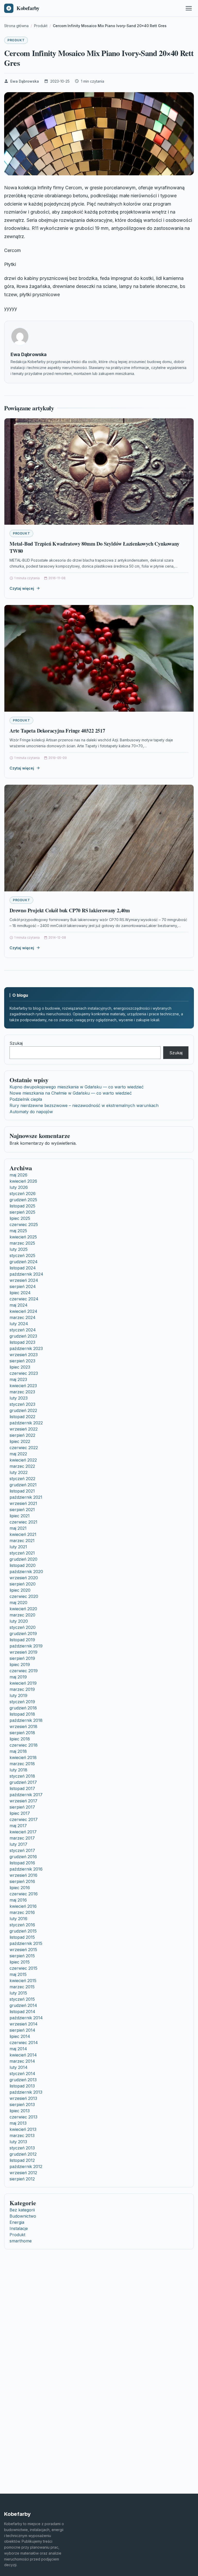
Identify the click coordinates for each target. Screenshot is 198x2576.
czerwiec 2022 (24, 1448)
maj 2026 (18, 1175)
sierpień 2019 (22, 1658)
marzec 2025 (22, 1243)
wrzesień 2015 (23, 1950)
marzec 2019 (22, 1689)
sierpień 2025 (22, 1212)
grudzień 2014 (23, 2005)
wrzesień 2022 (24, 1429)
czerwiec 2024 (24, 1299)
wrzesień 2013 (23, 2098)
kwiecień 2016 (23, 1906)
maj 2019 (18, 1677)
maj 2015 (18, 1974)
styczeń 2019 (22, 1702)
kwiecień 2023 (23, 1386)
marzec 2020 (22, 1615)
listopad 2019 (22, 1640)
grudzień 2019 (23, 1633)
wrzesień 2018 (23, 1726)
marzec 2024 (23, 1317)
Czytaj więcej (22, 588)
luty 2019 (18, 1695)
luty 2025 (19, 1249)
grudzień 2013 (23, 2080)
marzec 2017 (22, 1838)
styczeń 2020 (23, 1627)
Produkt (16, 40)
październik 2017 (26, 1795)
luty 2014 (19, 2067)
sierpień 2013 (22, 2104)
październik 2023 (26, 1348)
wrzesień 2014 (24, 2024)
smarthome (21, 2241)
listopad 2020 (23, 1565)
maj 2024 (19, 1305)
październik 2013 (26, 2092)
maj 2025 (18, 1231)
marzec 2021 (22, 1541)
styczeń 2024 (23, 1330)
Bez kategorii (22, 2210)
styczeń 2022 (22, 1479)
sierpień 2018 (22, 1733)
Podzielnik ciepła (26, 1099)
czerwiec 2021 (23, 1522)
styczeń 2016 (22, 1925)
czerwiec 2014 (24, 2043)
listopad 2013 (22, 2086)
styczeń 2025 (22, 1255)
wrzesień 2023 (24, 1355)
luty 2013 (18, 2142)
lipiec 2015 (20, 1962)
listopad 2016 (22, 1863)
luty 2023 (19, 1398)
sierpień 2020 (23, 1584)
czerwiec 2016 (24, 1894)
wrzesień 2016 (23, 1875)
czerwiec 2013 (23, 2117)
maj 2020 (18, 1603)
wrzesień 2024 (24, 1280)
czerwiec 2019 (24, 1671)
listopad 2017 (22, 1788)
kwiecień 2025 (23, 1237)
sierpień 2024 (23, 1286)
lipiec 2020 (20, 1590)
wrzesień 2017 (23, 1801)
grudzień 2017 (23, 1782)
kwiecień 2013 (23, 2129)
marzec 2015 (22, 1987)
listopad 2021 (22, 1491)
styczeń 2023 (22, 1404)
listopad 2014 (22, 2012)
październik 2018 (26, 1720)
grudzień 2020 (23, 1559)
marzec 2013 (22, 2135)
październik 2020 (26, 1572)
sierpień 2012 (22, 2179)
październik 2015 (26, 1943)
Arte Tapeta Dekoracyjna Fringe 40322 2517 (57, 731)
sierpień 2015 (22, 1956)
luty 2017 (18, 1844)
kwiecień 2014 (23, 2055)
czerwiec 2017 (24, 1819)
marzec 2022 (22, 1466)
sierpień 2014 (22, 2030)
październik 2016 (26, 1869)
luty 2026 (19, 1187)
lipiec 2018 (20, 1739)
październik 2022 (26, 1423)
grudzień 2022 (23, 1410)
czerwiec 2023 (24, 1373)
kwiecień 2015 (23, 1981)
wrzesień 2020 (24, 1578)
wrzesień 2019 (23, 1652)
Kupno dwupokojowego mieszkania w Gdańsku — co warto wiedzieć (77, 1087)
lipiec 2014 (20, 2036)
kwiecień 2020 (23, 1609)
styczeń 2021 (22, 1553)
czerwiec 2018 (24, 1745)
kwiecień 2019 (23, 1683)
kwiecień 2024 (23, 1311)
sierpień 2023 (22, 1361)
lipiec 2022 (20, 1441)
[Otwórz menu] (189, 8)
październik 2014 (26, 2018)
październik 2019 (26, 1646)
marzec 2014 (22, 2061)
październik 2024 (26, 1274)
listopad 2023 (22, 1342)
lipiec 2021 (20, 1516)
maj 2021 (18, 1528)
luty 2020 (19, 1621)
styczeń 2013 (22, 2148)
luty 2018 (18, 1770)
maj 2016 (18, 1900)
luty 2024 (19, 1324)
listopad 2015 (22, 1937)
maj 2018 (18, 1751)
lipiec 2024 (20, 1293)
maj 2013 (18, 2123)
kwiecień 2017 (23, 1832)
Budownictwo (23, 2216)
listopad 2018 (22, 1714)
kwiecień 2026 (23, 1181)
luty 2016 (18, 1919)
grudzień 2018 (23, 1708)
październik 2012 (26, 2166)
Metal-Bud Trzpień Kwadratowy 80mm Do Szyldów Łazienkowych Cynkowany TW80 (94, 547)
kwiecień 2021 (23, 1534)
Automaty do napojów (31, 1112)
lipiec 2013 (20, 2111)
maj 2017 (18, 1826)
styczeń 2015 (22, 1999)
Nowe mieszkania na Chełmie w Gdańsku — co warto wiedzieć (71, 1093)
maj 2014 (18, 2049)
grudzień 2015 (23, 1931)
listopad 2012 (22, 2160)
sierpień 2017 (22, 1807)
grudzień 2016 (23, 1857)
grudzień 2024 (24, 1262)
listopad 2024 (23, 1268)
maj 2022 (18, 1454)
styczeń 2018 (22, 1776)
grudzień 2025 (23, 1200)
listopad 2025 (22, 1206)
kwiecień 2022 (23, 1460)
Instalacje (19, 2228)
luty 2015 (18, 1993)
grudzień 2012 (23, 2154)
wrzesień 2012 (23, 2173)
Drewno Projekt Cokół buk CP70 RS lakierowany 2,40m (70, 910)
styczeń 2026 (23, 1193)
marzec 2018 (22, 1764)
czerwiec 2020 (24, 1596)
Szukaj (16, 1043)
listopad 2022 (22, 1417)
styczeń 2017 (22, 1850)
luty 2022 (19, 1472)
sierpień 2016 (22, 1881)
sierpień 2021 (22, 1510)
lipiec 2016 (20, 1888)
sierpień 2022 (22, 1435)
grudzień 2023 (23, 1336)
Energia (17, 2222)
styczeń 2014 (22, 2074)
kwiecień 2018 (23, 1757)
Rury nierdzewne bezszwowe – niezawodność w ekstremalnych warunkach (84, 1105)
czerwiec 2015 (23, 1968)
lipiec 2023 (20, 1367)
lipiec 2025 (20, 1218)
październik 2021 (26, 1497)
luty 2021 (18, 1547)
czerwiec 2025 (24, 1224)
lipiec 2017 (20, 1813)
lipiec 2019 (20, 1664)
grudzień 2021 (23, 1485)
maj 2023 (18, 1379)
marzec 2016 (22, 1912)
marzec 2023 (22, 1392)
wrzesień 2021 (23, 1503)
